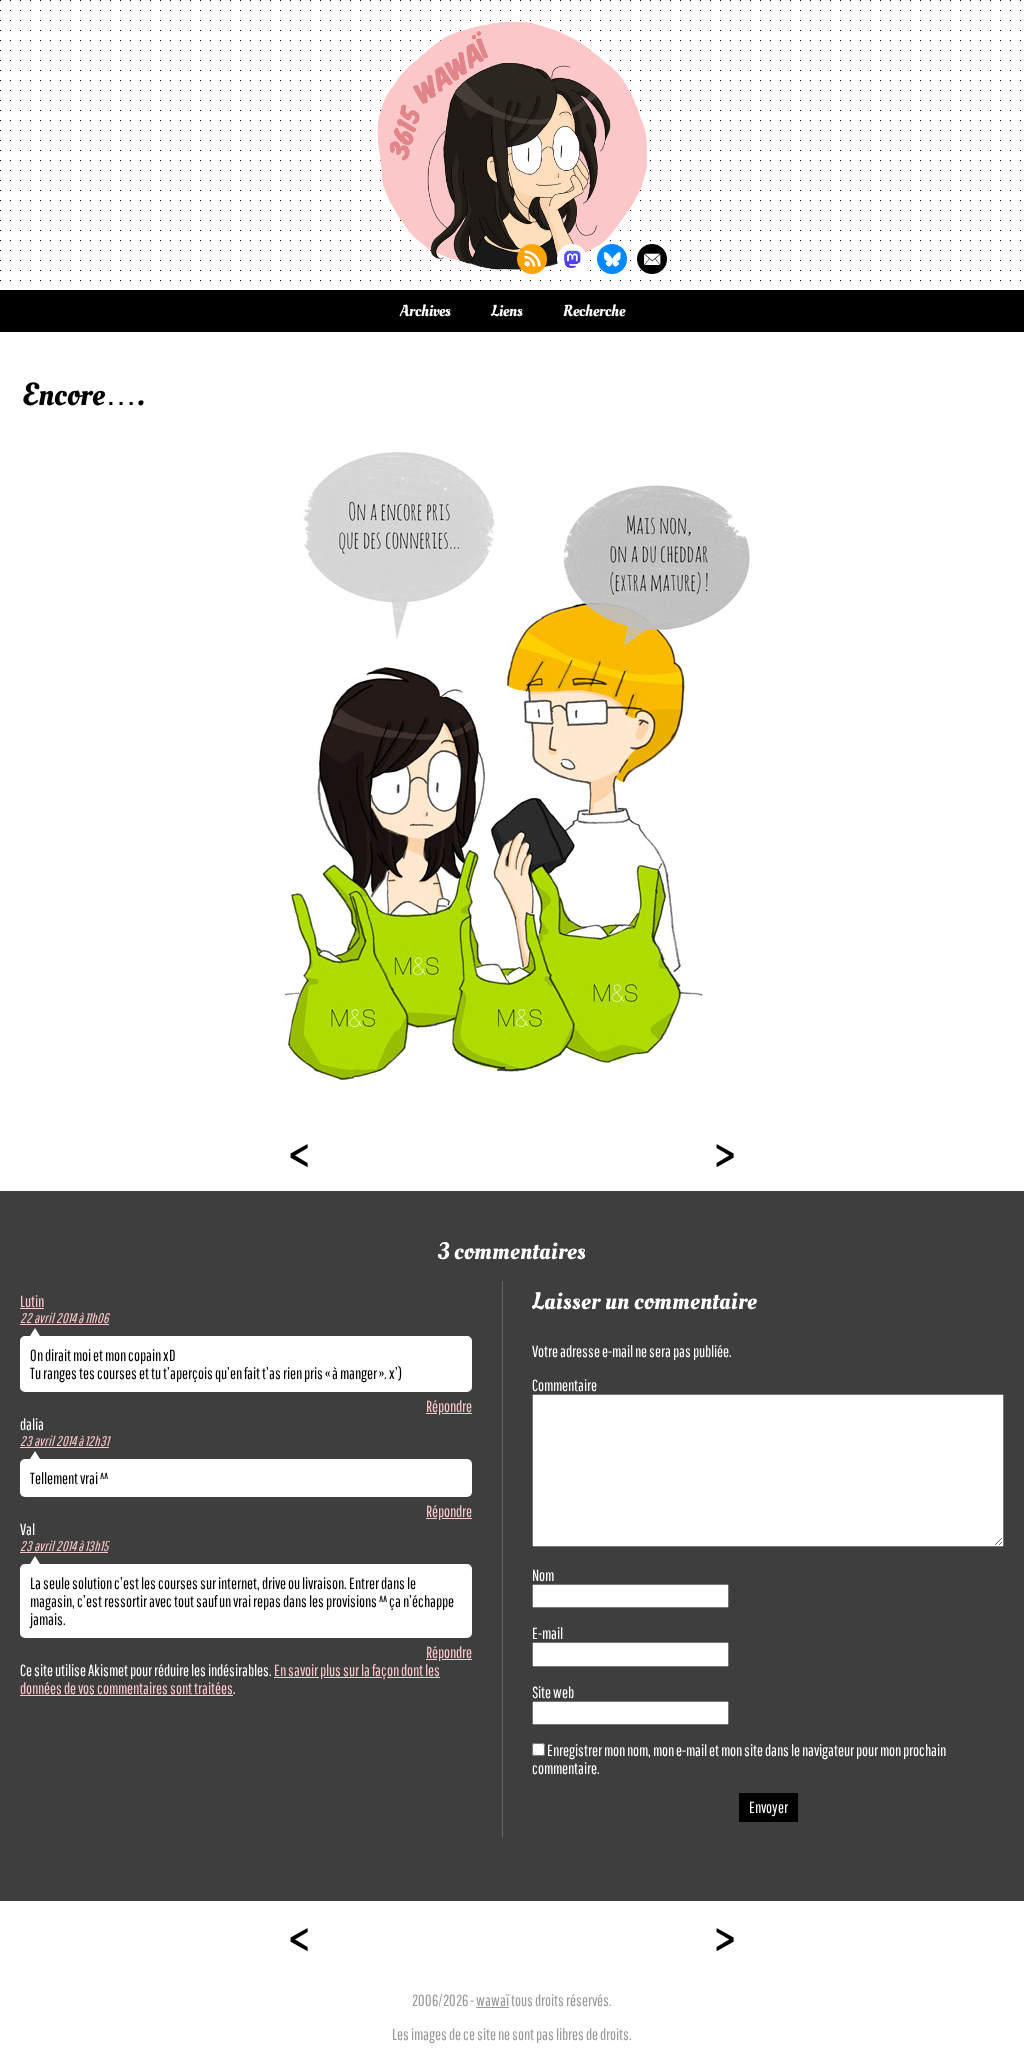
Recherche (594, 311)
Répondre (449, 1406)
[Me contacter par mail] (652, 259)
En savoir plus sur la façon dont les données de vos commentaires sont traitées (230, 1679)
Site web (553, 1692)
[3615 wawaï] (512, 145)
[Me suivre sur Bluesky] (612, 259)
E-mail (547, 1633)
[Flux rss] (532, 259)
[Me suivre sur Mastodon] (572, 259)
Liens (507, 311)
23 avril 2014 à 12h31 (64, 1441)
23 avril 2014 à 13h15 (64, 1546)
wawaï (492, 2000)
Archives (425, 311)
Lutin (32, 1301)
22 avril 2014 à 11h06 (64, 1318)
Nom (543, 1575)
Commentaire (564, 1385)
